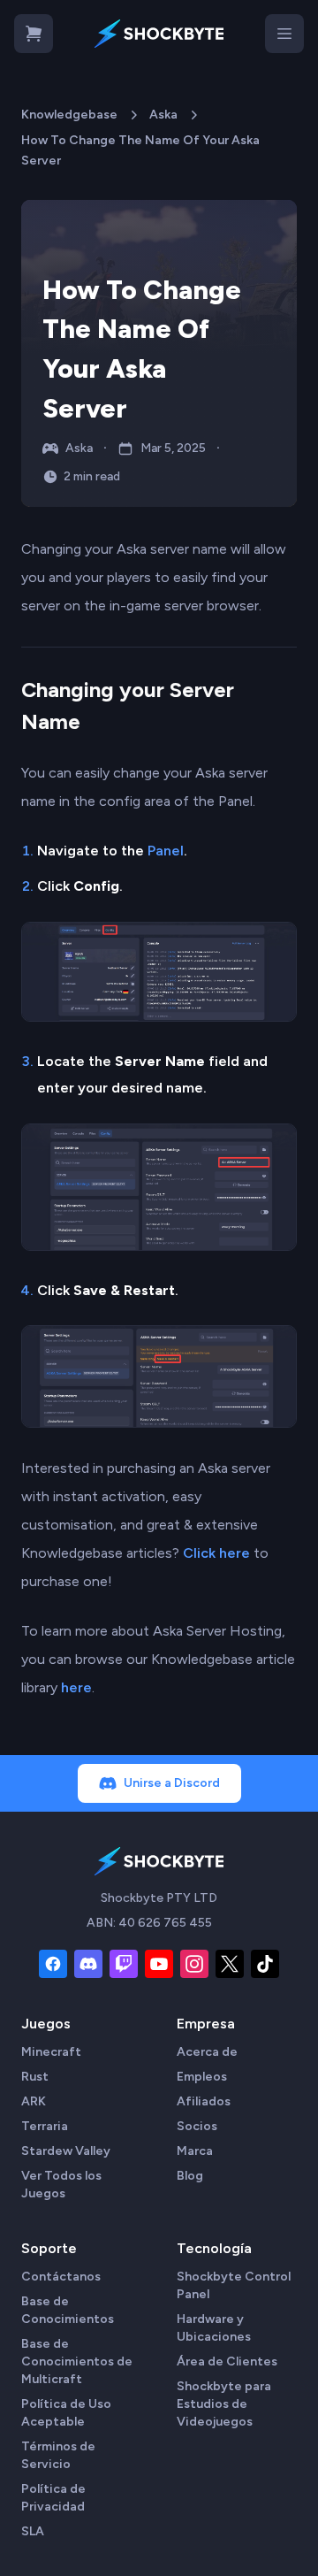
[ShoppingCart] (34, 34)
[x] (230, 1964)
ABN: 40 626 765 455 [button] (149, 1923)
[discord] (88, 1964)
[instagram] (194, 1964)
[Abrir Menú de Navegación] (284, 34)
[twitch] (124, 1964)
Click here (216, 1553)
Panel (166, 851)
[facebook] (53, 1964)
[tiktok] (265, 1964)
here (76, 1687)
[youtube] (159, 1964)
